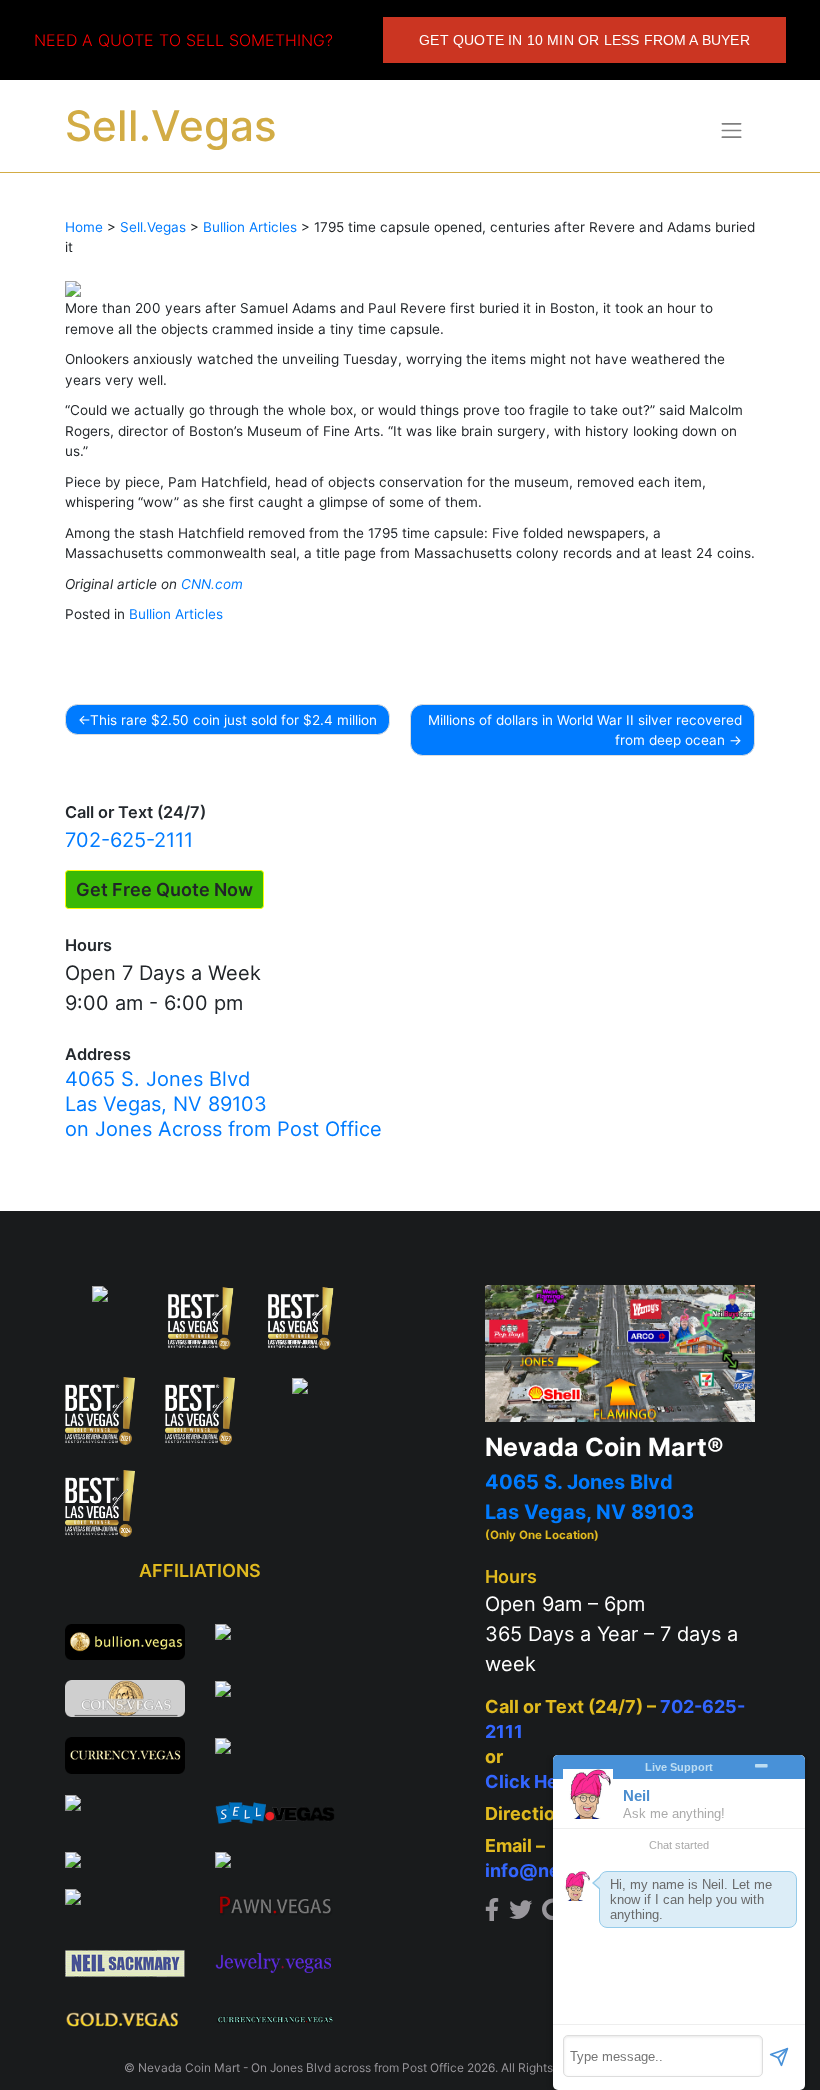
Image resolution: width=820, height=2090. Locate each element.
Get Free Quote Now (164, 889)
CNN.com (212, 584)
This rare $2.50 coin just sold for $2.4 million (233, 720)
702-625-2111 (129, 840)
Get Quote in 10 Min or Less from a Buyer (584, 40)
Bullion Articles (176, 614)
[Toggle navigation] (732, 130)
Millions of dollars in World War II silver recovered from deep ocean (585, 730)
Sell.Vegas (171, 125)
